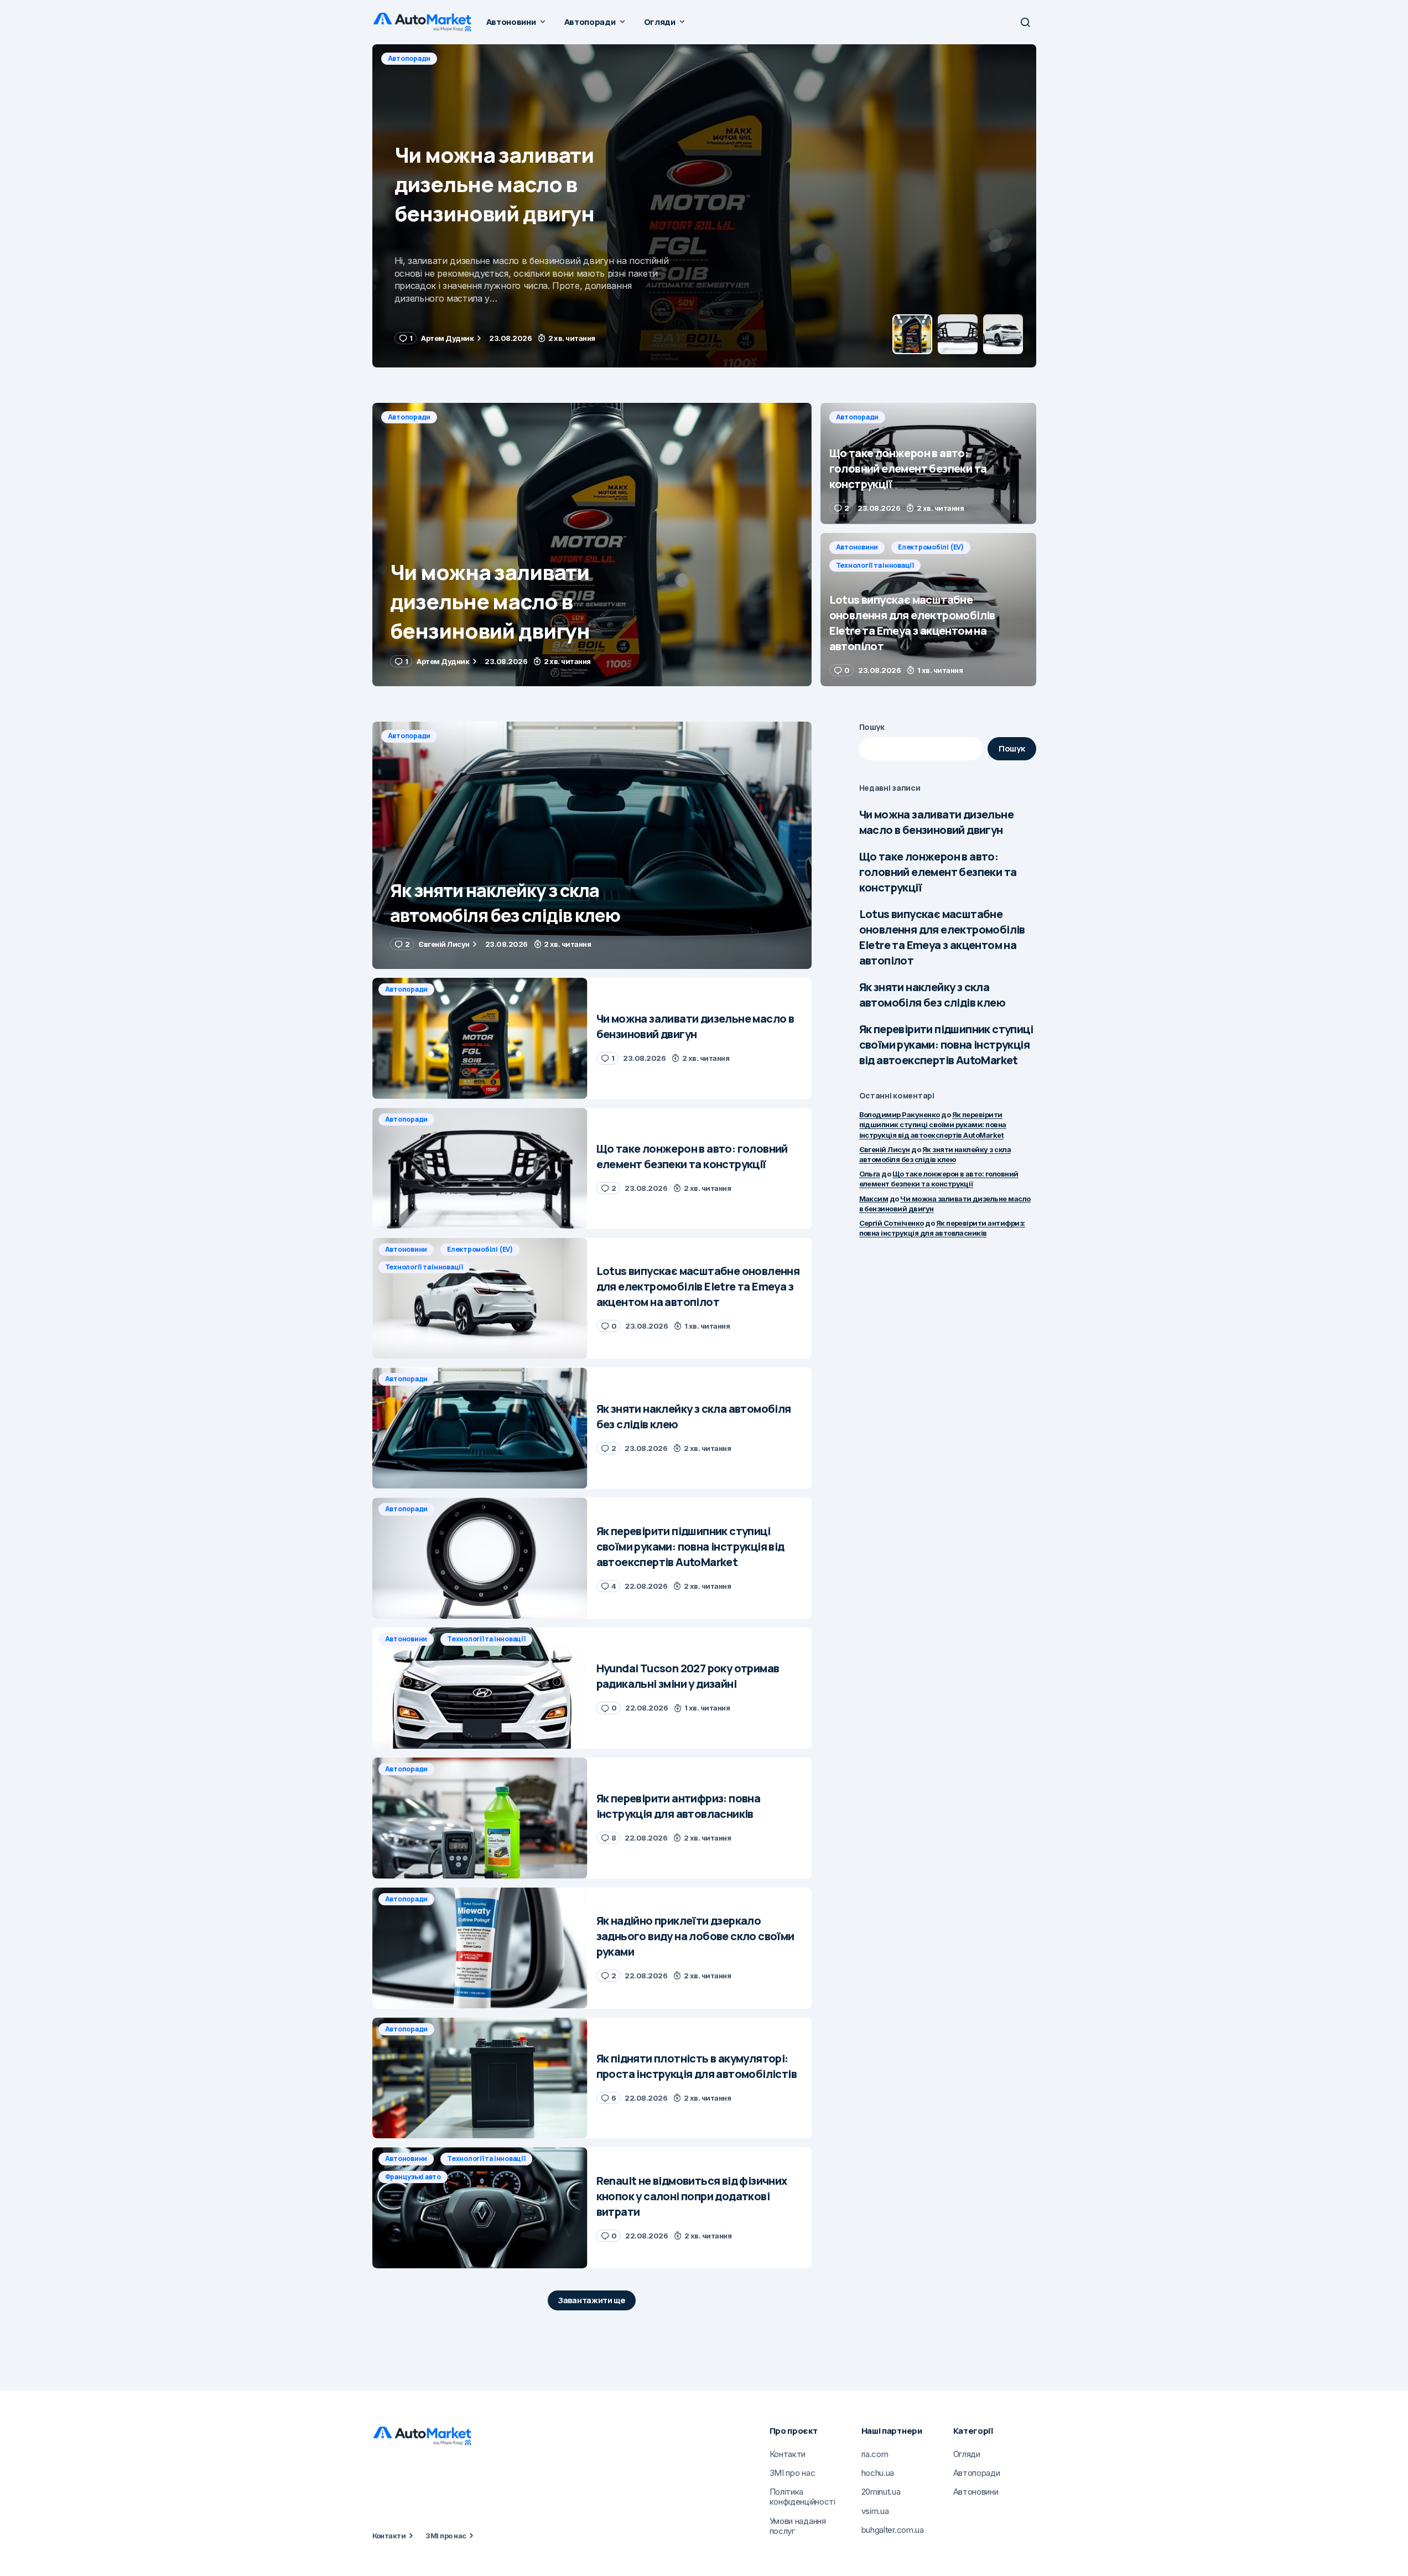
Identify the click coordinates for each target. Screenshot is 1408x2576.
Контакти (389, 2536)
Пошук (872, 727)
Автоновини (857, 547)
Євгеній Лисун (885, 1149)
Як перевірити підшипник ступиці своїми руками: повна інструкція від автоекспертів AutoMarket (946, 1045)
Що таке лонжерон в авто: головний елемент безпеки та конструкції (938, 872)
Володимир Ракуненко (900, 1115)
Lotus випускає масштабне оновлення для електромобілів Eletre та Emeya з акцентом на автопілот (942, 937)
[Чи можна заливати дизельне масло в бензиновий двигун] (592, 545)
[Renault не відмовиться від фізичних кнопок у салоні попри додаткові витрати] (480, 2208)
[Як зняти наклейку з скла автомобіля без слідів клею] (592, 845)
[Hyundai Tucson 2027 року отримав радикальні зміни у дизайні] (480, 1688)
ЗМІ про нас (446, 2536)
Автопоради (409, 58)
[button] (1025, 22)
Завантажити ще (592, 2300)
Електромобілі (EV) (931, 547)
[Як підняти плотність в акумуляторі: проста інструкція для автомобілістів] (480, 2078)
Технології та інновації (875, 565)
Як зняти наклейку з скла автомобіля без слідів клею (932, 995)
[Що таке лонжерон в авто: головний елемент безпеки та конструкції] (704, 206)
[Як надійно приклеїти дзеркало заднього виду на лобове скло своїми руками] (480, 1948)
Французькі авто (413, 2177)
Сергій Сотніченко (892, 1223)
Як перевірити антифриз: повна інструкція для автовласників (942, 1228)
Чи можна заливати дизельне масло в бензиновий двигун (936, 822)
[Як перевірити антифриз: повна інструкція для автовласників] (480, 1818)
